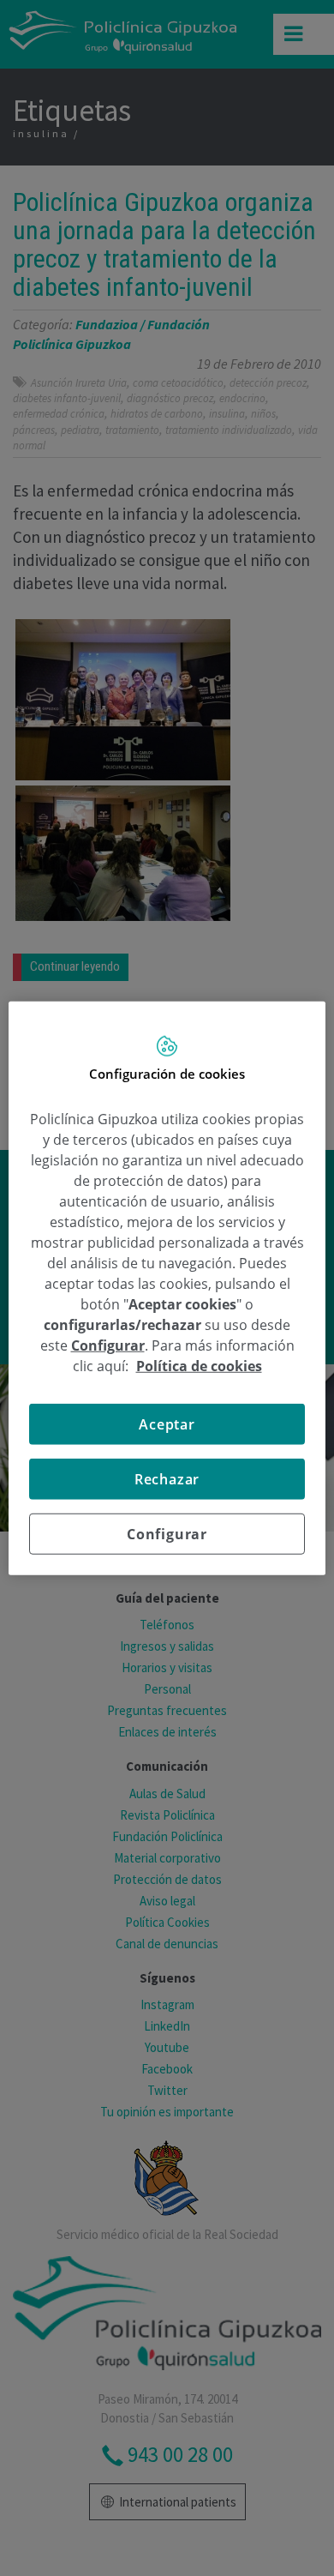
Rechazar (167, 1478)
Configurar (167, 1533)
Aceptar (167, 1423)
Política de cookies (199, 1365)
